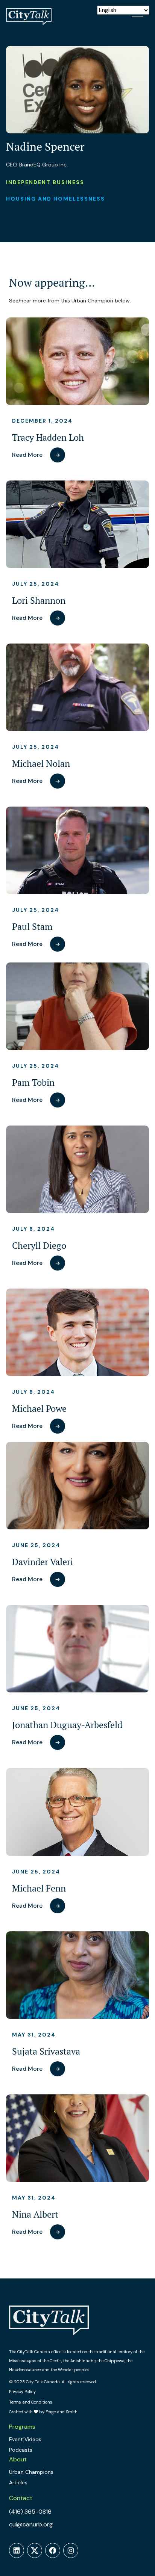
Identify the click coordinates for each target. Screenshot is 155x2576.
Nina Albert (35, 2214)
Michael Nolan (41, 764)
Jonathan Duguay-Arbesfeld (67, 1725)
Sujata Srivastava (46, 2051)
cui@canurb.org (31, 2524)
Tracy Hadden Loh (48, 437)
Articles (18, 2482)
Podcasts (21, 2450)
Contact (21, 2498)
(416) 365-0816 (30, 2512)
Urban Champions (31, 2472)
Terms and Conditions (31, 2402)
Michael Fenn (39, 1888)
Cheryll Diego (39, 1246)
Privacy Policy (22, 2392)
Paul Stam (32, 927)
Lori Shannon (39, 601)
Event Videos (25, 2439)
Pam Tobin (33, 1083)
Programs (22, 2427)
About (18, 2459)
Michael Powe (39, 1409)
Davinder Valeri (43, 1562)
